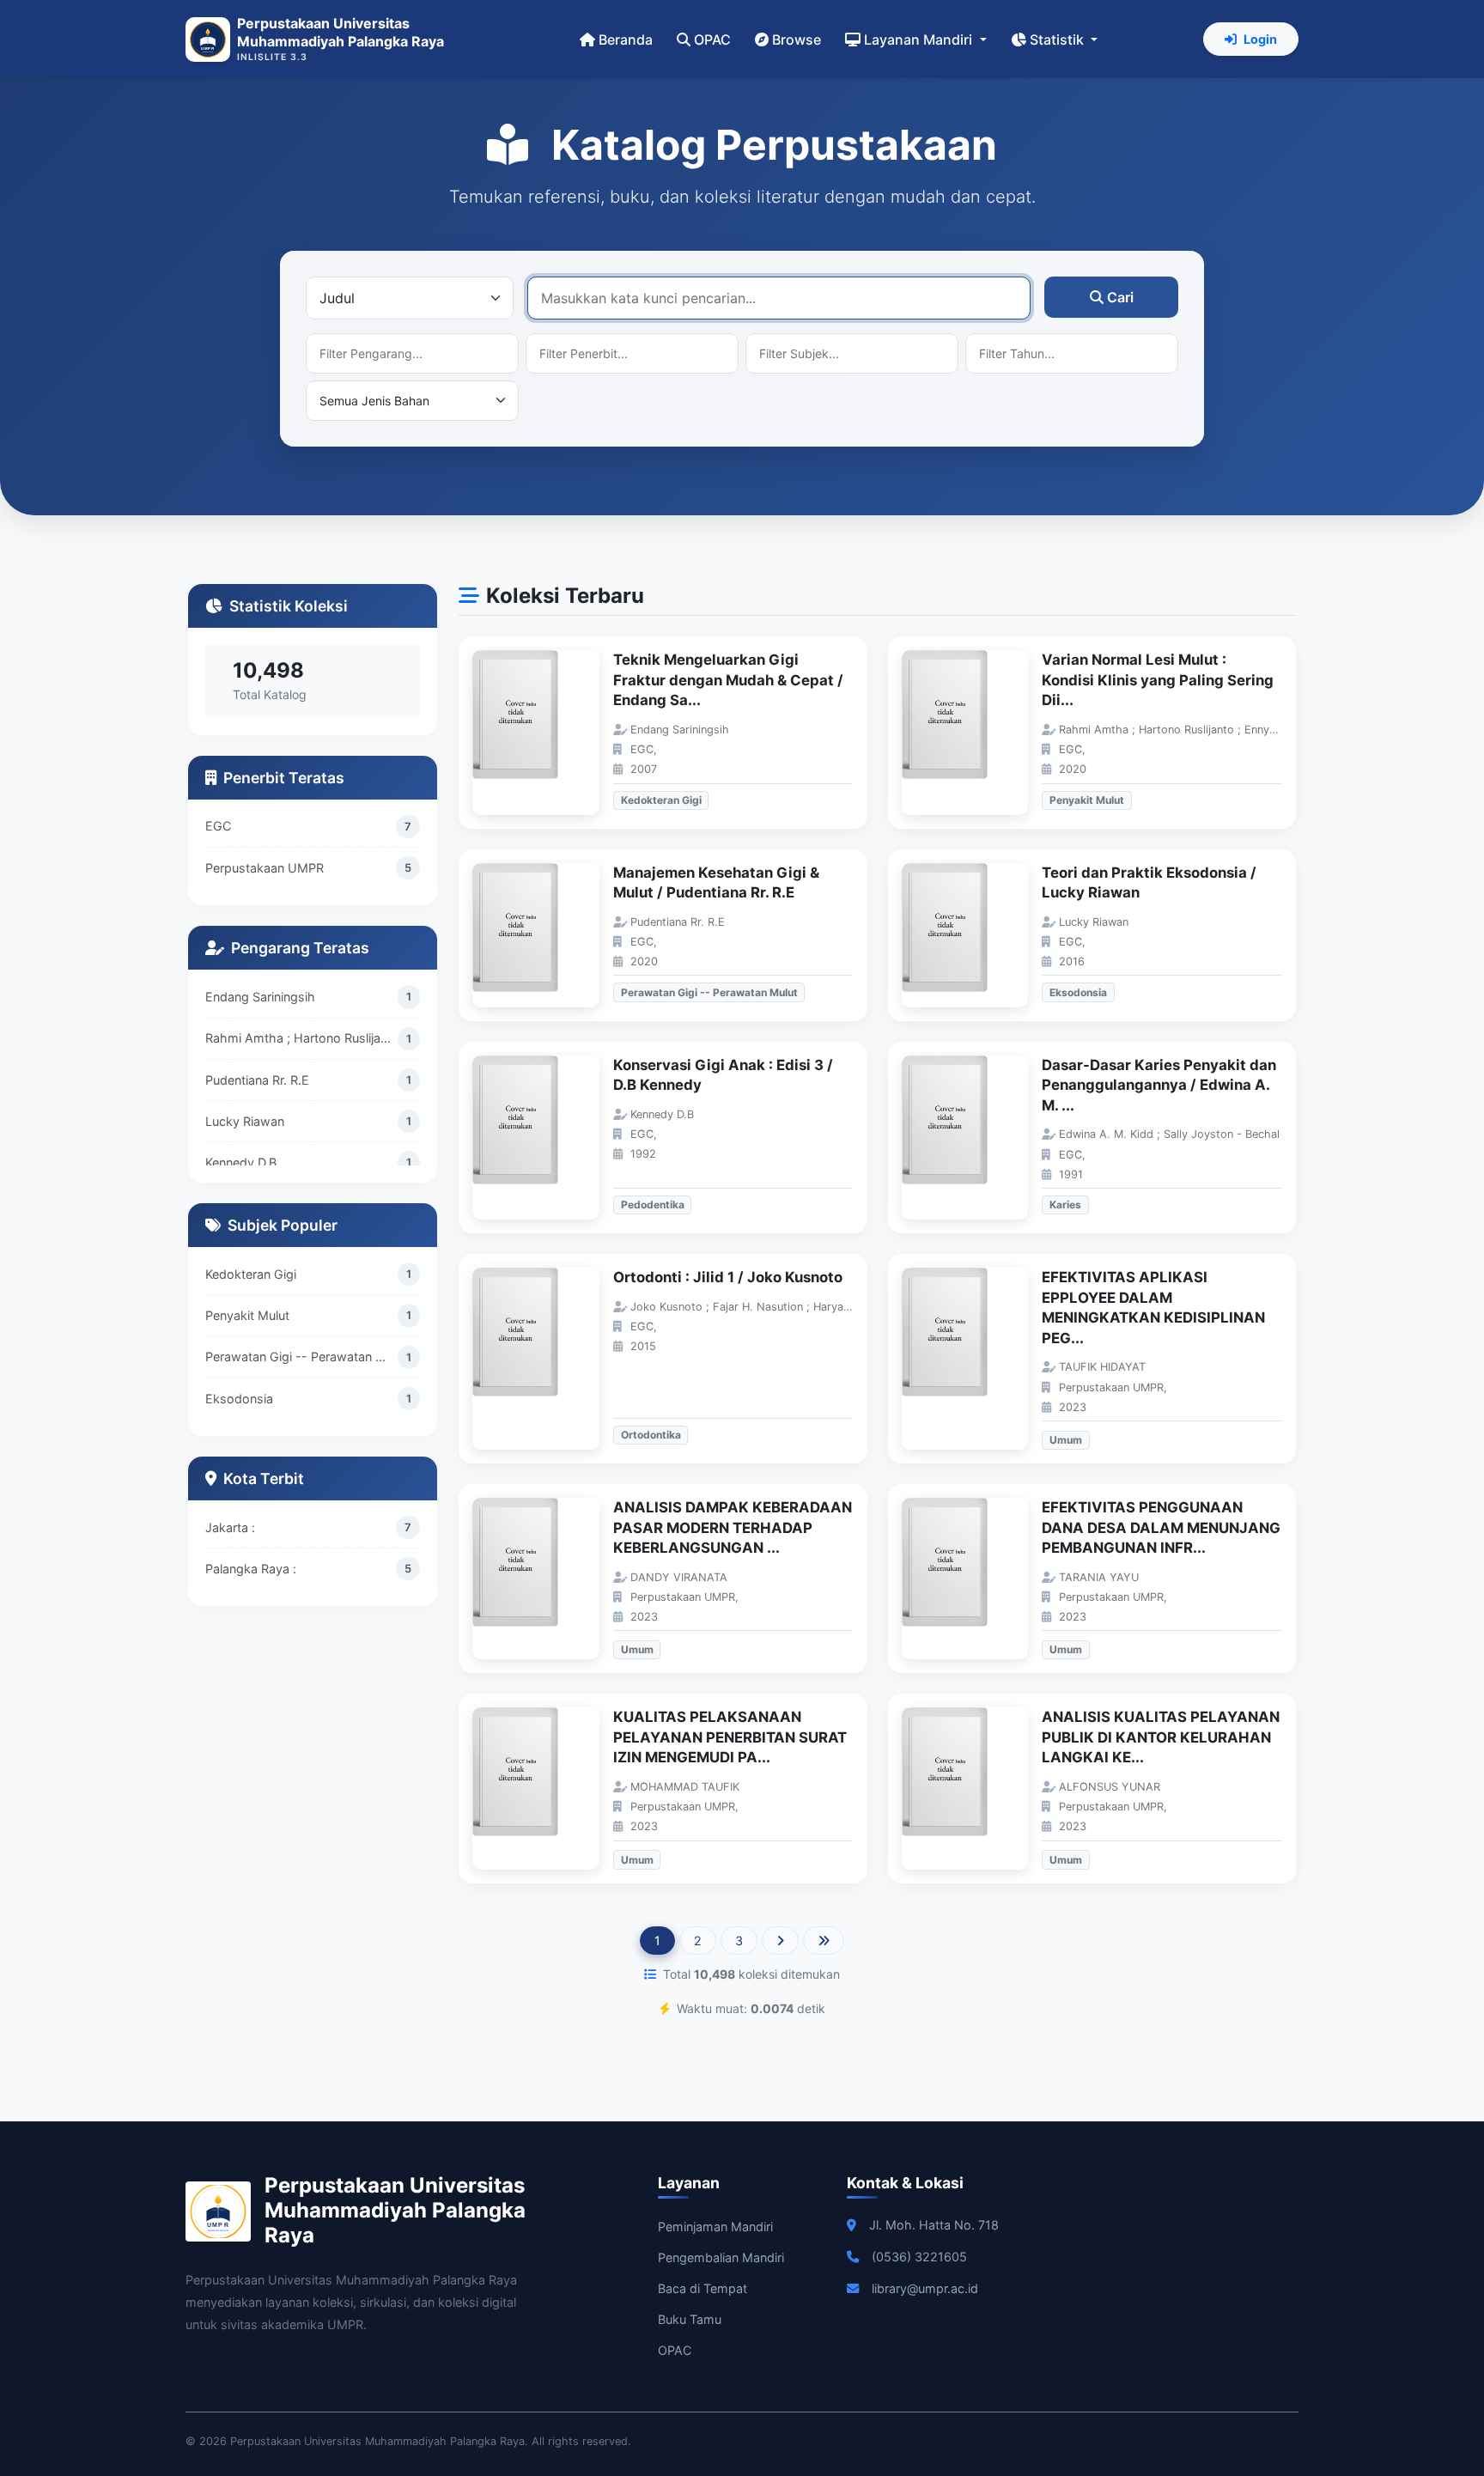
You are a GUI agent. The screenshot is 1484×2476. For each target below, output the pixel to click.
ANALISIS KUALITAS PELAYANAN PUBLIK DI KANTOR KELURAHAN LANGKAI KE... (1161, 1737)
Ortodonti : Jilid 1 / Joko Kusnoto (728, 1277)
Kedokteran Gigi (251, 1274)
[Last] (824, 1941)
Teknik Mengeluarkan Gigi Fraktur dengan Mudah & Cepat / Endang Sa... (728, 680)
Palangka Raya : (251, 1569)
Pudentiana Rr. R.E (257, 1079)
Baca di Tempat (702, 2288)
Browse (797, 40)
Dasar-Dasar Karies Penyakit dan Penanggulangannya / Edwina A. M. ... (1159, 1085)
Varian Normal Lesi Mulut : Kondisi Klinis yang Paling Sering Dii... (1158, 680)
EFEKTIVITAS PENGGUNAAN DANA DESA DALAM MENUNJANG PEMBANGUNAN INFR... (1161, 1527)
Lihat (544, 733)
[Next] (780, 1941)
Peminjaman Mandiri (715, 2227)
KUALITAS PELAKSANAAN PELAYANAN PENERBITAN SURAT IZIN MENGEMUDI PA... (730, 1737)
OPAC (712, 40)
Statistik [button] (1058, 40)
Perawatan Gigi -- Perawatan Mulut (301, 1357)
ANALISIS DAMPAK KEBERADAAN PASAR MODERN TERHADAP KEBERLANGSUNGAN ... (733, 1527)
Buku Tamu (690, 2319)
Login (1260, 39)
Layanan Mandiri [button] (920, 40)
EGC (218, 826)
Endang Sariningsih (260, 997)
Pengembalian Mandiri (721, 2257)
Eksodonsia (239, 1399)
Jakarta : (230, 1527)
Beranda (626, 40)
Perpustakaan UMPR (265, 868)
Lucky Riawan (245, 1120)
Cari (1120, 297)
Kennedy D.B (241, 1162)
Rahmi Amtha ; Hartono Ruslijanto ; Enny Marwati (301, 1038)
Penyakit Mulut (247, 1315)
